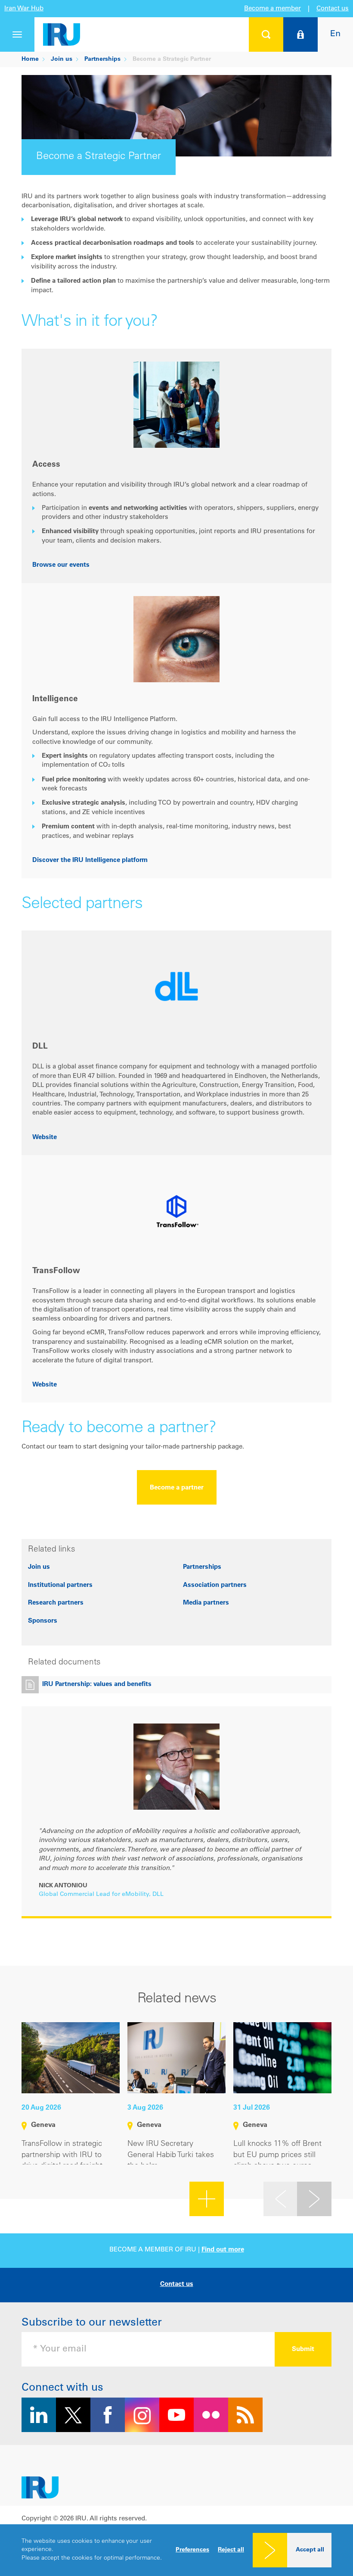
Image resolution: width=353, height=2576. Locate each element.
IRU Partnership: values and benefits (97, 1685)
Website (45, 1138)
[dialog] (176, 2550)
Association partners (215, 1585)
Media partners (206, 1603)
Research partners (56, 1603)
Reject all (231, 2550)
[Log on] (300, 34)
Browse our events (61, 565)
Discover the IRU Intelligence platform (90, 860)
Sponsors (43, 1621)
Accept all (310, 2550)
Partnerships (202, 1567)
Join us (39, 1567)
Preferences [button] (192, 2550)
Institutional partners (60, 1585)
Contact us (333, 9)
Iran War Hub (24, 9)
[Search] (266, 34)
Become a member (272, 9)
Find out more (223, 2250)
